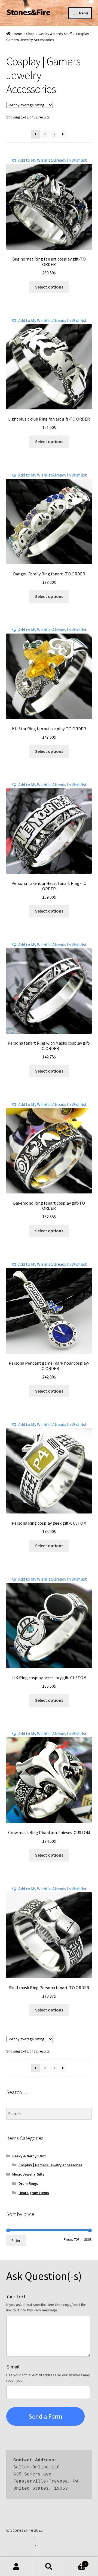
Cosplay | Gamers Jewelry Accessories (50, 2165)
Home (17, 34)
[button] (49, 160)
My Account (16, 2567)
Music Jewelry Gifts (28, 2174)
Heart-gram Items (34, 2193)
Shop (30, 34)
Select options (49, 287)
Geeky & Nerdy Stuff (55, 34)
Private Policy (19, 2537)
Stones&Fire (28, 12)
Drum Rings (28, 2183)
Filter (16, 2240)
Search (49, 2567)
